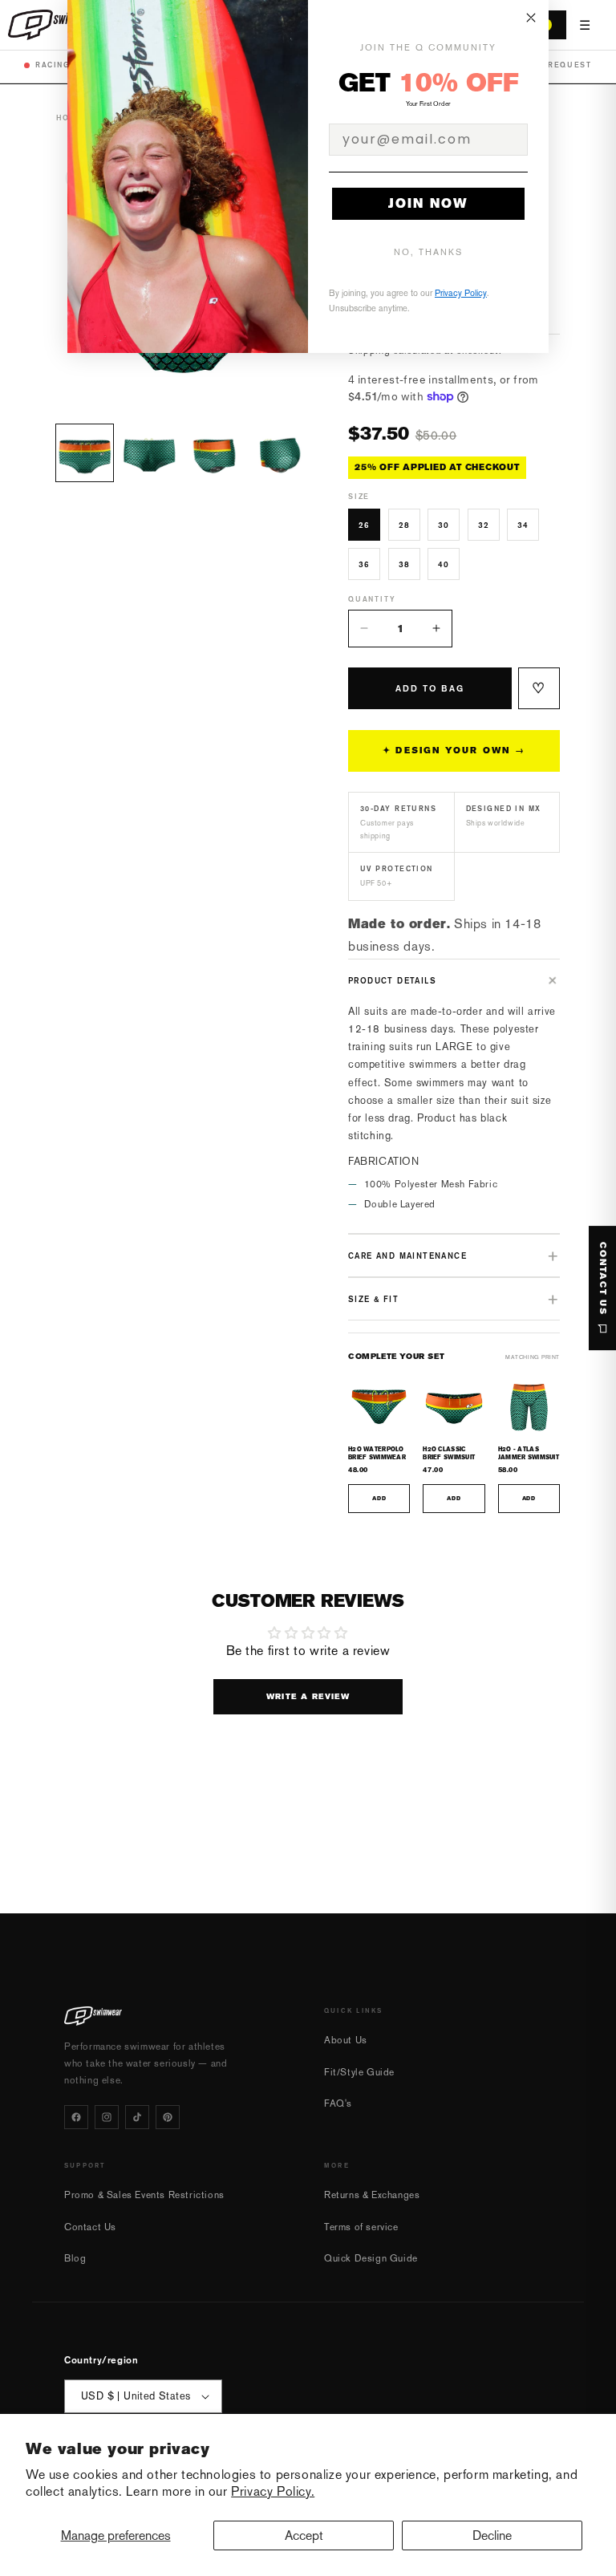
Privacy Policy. (273, 2491)
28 (404, 525)
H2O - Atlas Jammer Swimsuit (529, 1453)
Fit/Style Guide (359, 2072)
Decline (492, 2535)
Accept (304, 2535)
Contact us (603, 1279)
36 (364, 564)
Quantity (372, 599)
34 (523, 525)
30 (444, 525)
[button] (454, 980)
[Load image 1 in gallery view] (85, 453)
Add (379, 1499)
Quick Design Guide (371, 2258)
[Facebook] (76, 2117)
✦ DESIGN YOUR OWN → (454, 750)
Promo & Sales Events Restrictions (144, 2195)
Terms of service (361, 2227)
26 (364, 525)
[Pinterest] (168, 2117)
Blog (75, 2258)
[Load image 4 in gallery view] (280, 453)
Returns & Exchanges (372, 2195)
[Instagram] (107, 2117)
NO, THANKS (428, 252)
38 (404, 564)
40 (444, 564)
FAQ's (338, 2103)
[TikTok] (137, 2117)
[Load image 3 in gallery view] (215, 453)
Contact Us (90, 2227)
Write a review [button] (308, 1696)
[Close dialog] (531, 18)
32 (484, 525)
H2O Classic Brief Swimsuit (449, 1453)
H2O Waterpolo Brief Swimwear (377, 1453)
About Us (346, 2040)
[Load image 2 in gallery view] (150, 453)
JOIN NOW (428, 203)
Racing (53, 65)
